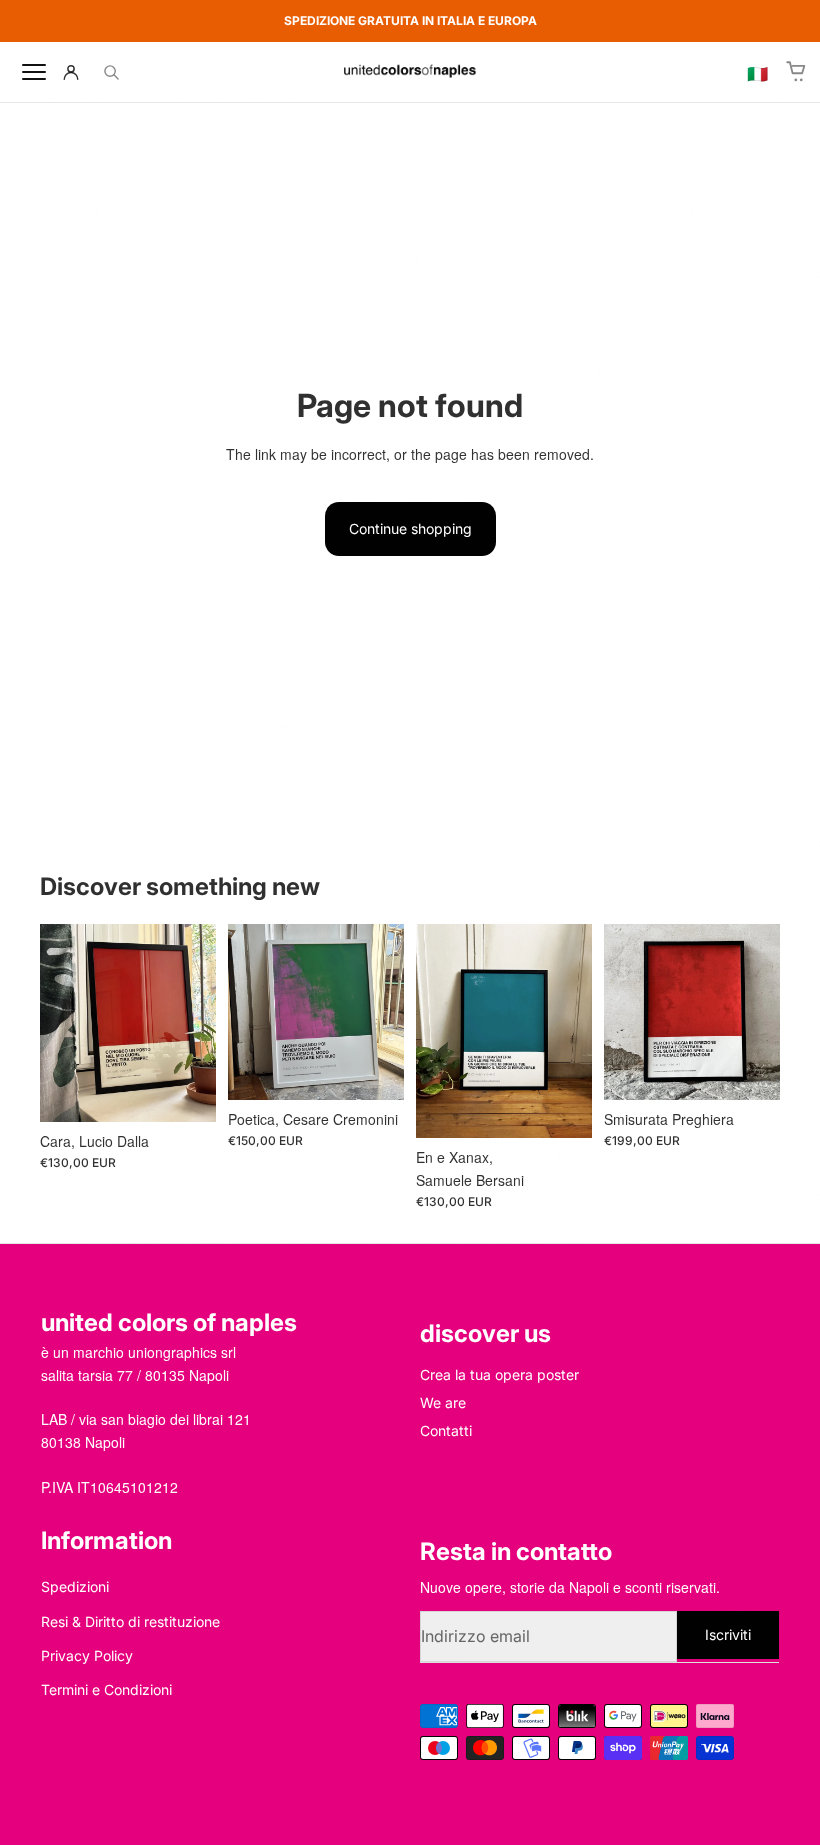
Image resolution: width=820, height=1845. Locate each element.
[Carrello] (797, 72)
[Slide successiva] (194, 1023)
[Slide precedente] (62, 1023)
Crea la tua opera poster (499, 1374)
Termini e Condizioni (106, 1689)
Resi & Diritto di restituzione (130, 1621)
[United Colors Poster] (409, 72)
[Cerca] (111, 72)
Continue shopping (410, 528)
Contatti (446, 1430)
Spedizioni (75, 1586)
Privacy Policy (87, 1655)
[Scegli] (185, 1091)
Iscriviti (728, 1633)
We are (443, 1402)
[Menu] (34, 72)
